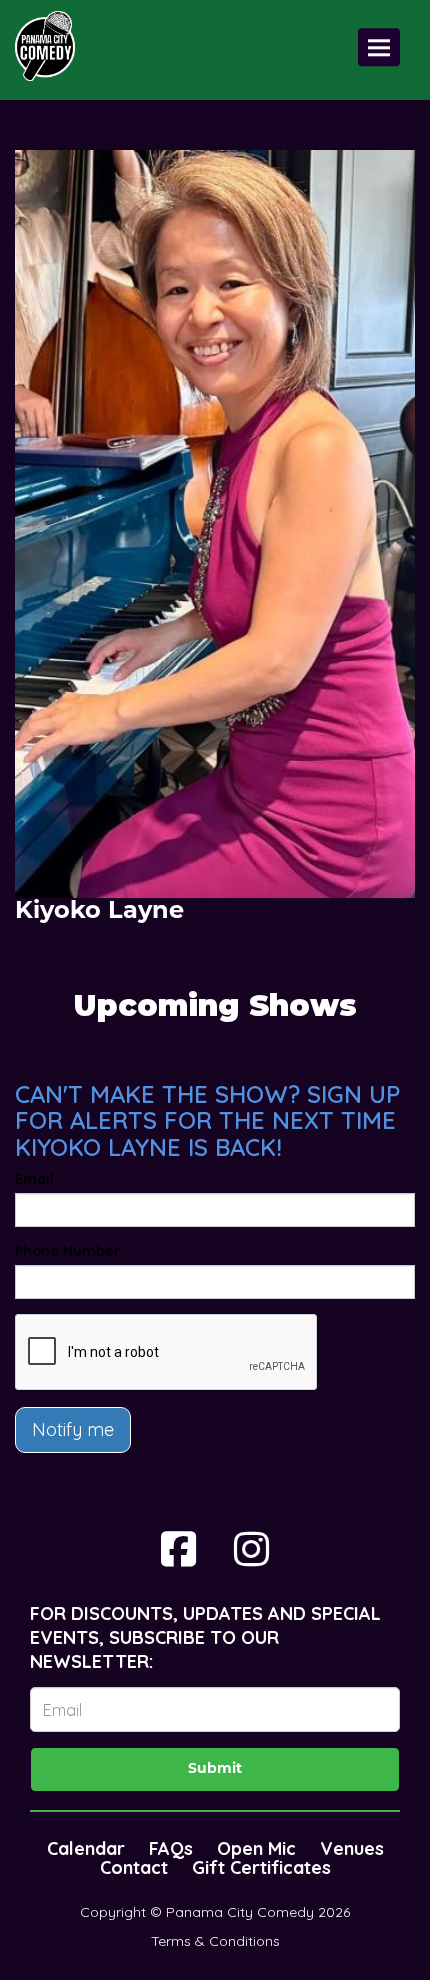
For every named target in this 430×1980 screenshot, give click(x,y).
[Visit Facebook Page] (178, 1549)
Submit (215, 1769)
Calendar (86, 1848)
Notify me (73, 1429)
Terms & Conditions (215, 1941)
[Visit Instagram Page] (251, 1549)
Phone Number (67, 1251)
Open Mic (256, 1848)
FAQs (171, 1848)
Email (34, 1179)
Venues (352, 1848)
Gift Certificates (261, 1867)
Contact (134, 1867)
